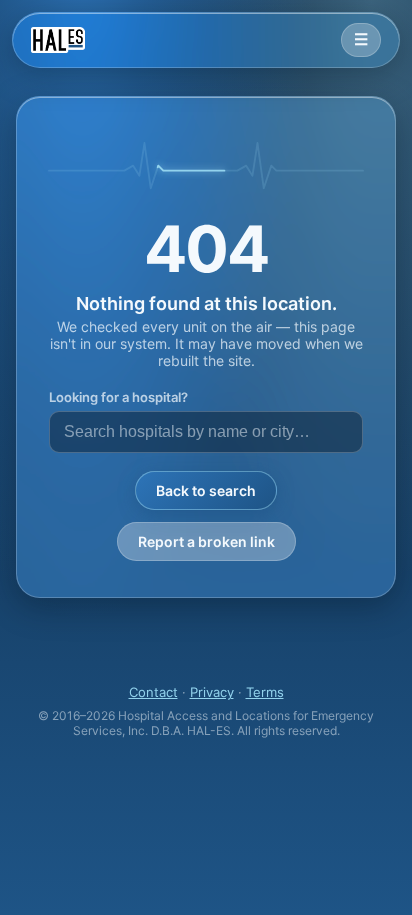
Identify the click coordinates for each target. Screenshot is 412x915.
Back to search (206, 490)
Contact (153, 692)
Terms (265, 692)
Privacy (212, 692)
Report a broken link (206, 541)
